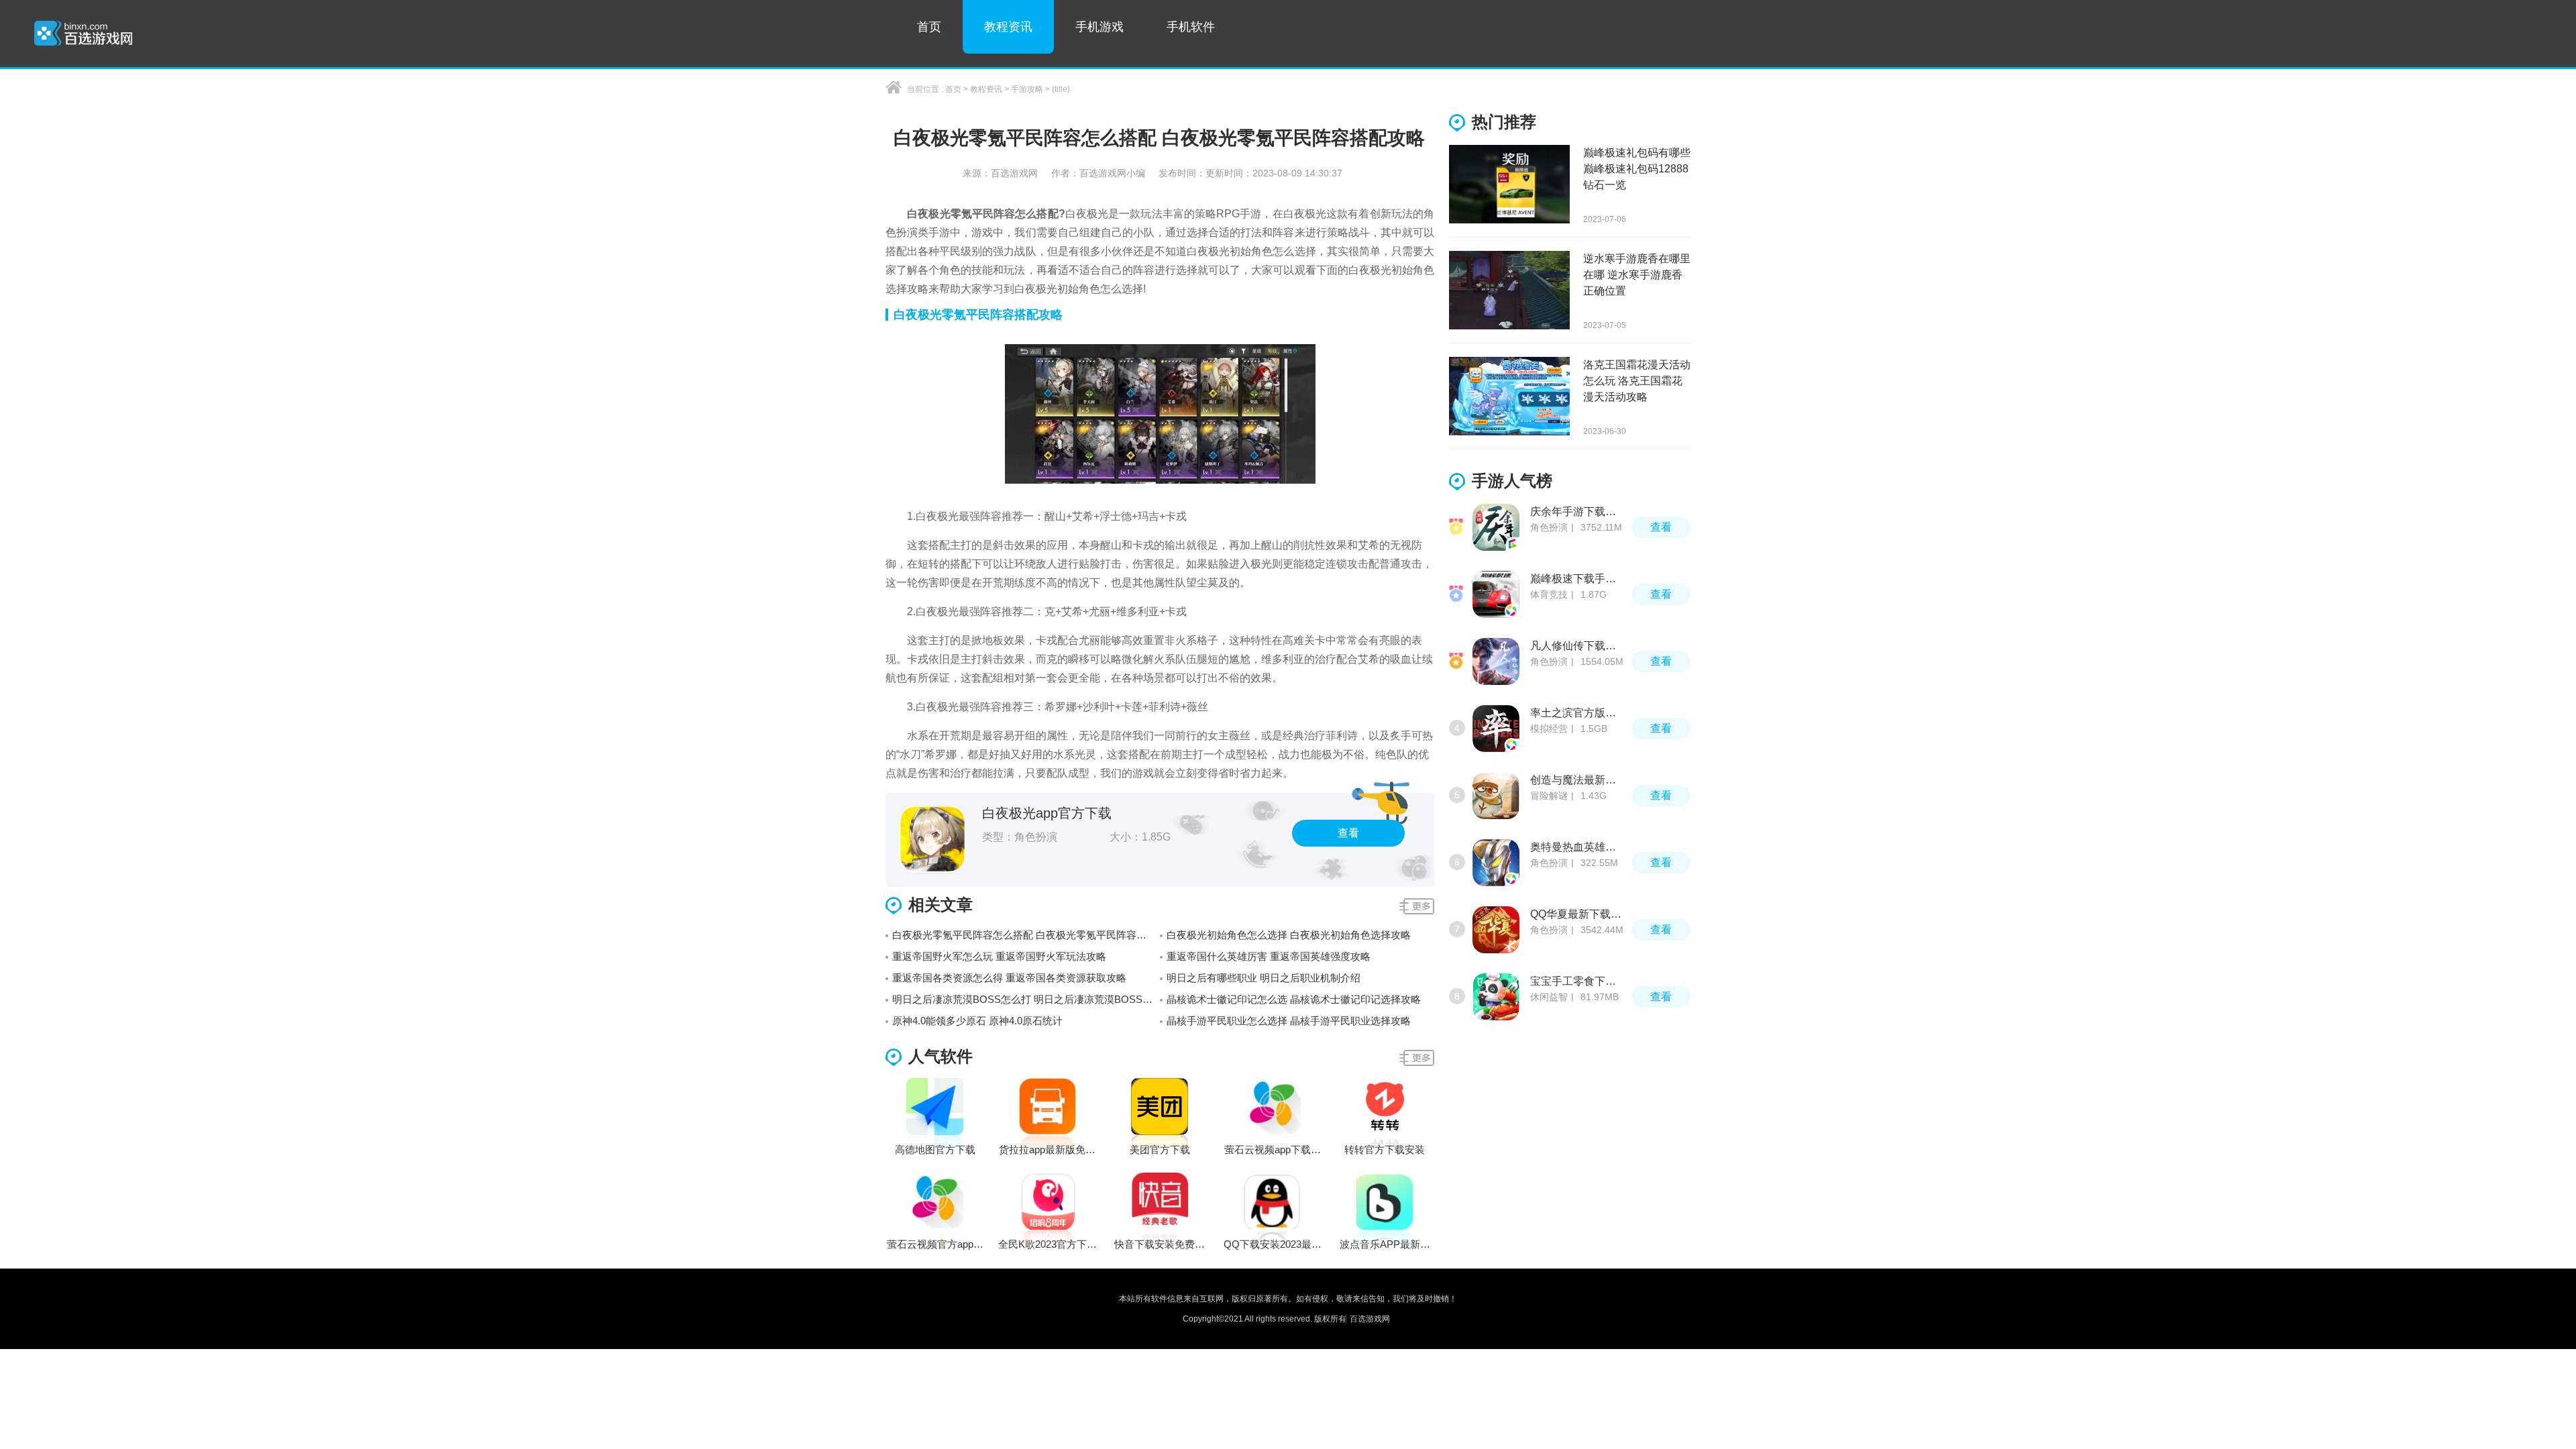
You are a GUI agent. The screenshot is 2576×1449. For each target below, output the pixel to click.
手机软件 (1191, 27)
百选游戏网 (1370, 1319)
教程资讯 (1008, 27)
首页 (929, 27)
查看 (1348, 833)
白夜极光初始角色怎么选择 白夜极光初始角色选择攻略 (1289, 935)
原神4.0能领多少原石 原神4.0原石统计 (977, 1021)
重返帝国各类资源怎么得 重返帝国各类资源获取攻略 (1009, 978)
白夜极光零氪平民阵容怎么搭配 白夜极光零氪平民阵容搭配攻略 (1026, 935)
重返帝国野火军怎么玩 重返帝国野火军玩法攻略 (999, 956)
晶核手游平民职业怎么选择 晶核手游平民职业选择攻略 (1289, 1021)
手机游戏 (1099, 27)
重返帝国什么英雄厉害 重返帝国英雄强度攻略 (1269, 956)
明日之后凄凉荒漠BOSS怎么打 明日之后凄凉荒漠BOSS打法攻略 (1026, 999)
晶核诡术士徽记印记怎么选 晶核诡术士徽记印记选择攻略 (1294, 999)
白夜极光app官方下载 (1047, 813)
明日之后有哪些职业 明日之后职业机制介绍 (1264, 978)
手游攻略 (1027, 89)
